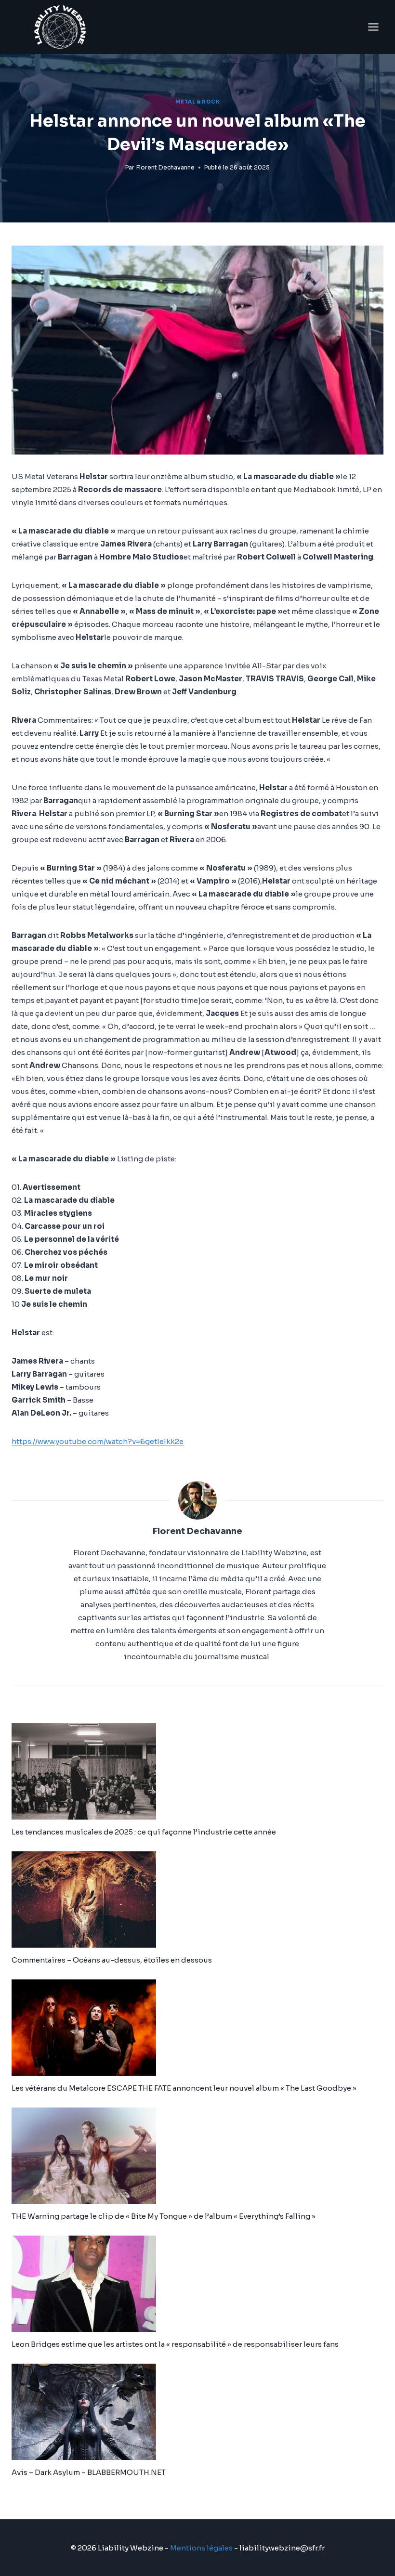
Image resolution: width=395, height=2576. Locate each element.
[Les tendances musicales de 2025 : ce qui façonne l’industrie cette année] (197, 1771)
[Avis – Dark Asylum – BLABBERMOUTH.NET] (197, 2412)
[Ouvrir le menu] (373, 27)
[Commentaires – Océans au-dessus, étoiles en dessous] (197, 1899)
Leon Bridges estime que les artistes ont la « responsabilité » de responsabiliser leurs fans (175, 2344)
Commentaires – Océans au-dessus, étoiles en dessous (112, 1960)
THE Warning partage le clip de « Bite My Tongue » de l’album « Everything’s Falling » (164, 2216)
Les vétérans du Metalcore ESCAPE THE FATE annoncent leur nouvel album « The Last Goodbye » (184, 2088)
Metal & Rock (197, 102)
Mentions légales (201, 2548)
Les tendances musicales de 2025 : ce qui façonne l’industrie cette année (144, 1832)
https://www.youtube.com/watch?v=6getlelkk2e (98, 1441)
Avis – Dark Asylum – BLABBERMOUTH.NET (89, 2472)
